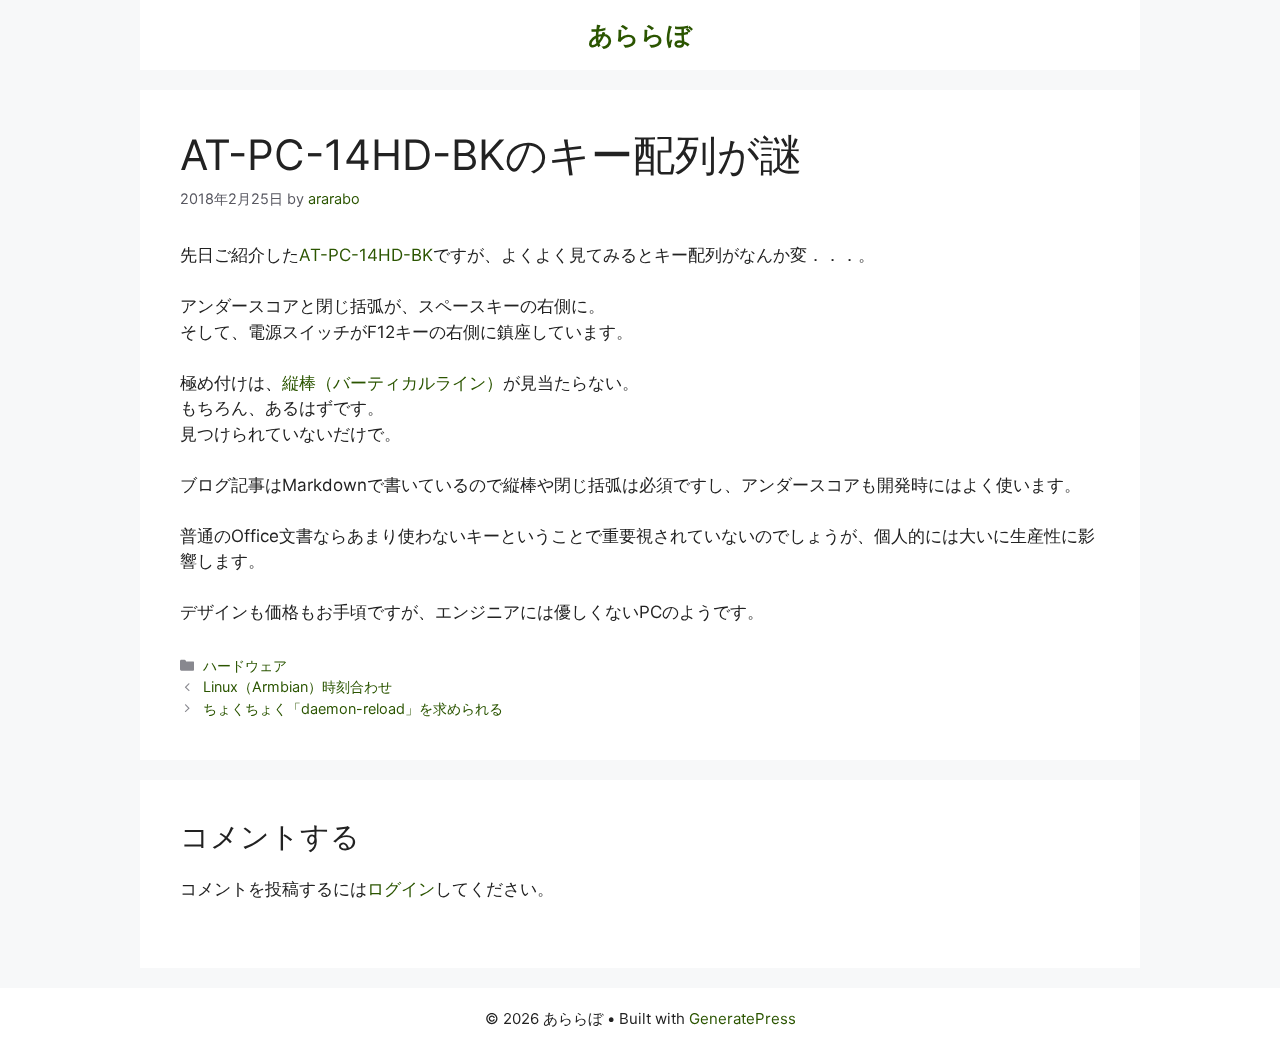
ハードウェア (245, 665)
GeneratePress (742, 1018)
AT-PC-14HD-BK (366, 255)
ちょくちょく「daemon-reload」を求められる (353, 708)
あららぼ (640, 35)
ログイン (401, 889)
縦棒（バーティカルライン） (392, 383)
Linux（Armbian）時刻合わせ (297, 686)
